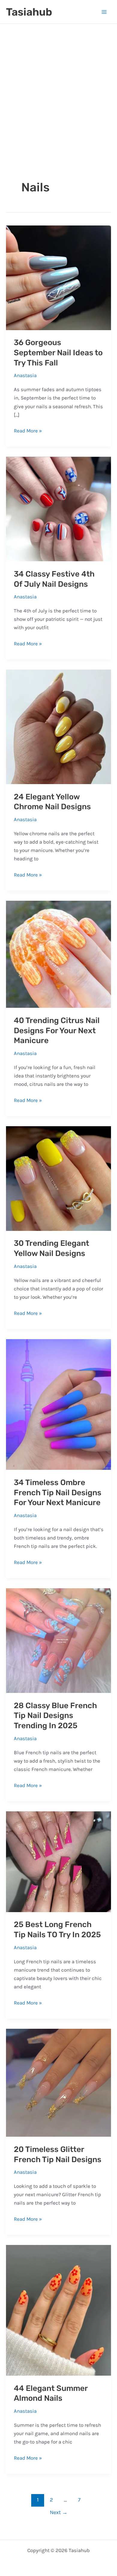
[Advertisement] (58, 103)
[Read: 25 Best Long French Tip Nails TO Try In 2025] (58, 1861)
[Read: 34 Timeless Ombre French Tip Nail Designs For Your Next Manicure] (58, 1404)
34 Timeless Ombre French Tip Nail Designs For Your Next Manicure (58, 1493)
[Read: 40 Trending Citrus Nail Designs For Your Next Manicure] (58, 954)
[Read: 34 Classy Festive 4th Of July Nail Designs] (58, 508)
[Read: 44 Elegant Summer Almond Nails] (58, 2310)
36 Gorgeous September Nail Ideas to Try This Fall (58, 353)
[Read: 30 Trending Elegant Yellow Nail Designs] (58, 1178)
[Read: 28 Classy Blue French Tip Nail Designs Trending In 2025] (58, 1640)
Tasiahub (29, 12)
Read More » (28, 431)
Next (59, 2512)
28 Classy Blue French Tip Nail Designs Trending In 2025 (55, 1716)
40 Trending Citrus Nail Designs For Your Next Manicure (57, 1031)
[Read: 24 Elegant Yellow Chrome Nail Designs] (58, 726)
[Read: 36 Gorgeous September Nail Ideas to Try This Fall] (58, 277)
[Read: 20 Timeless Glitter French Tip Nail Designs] (58, 2082)
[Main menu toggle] (104, 12)
